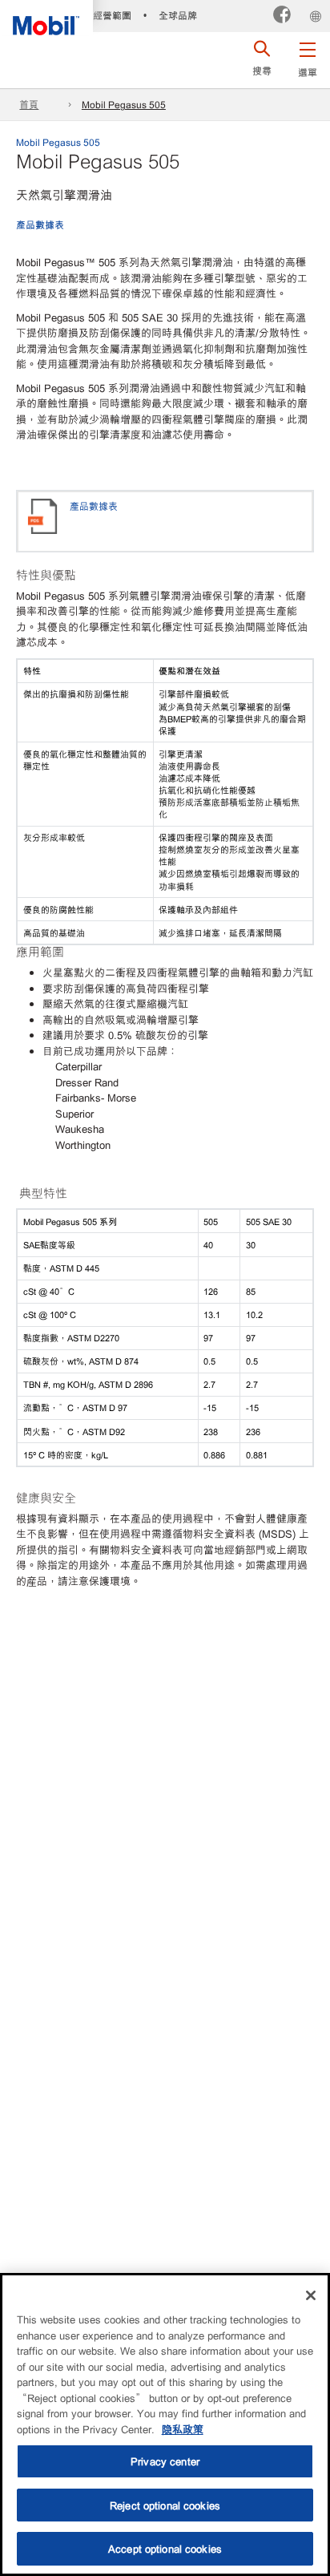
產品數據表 (40, 224)
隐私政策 (183, 2429)
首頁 (29, 104)
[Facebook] (282, 16)
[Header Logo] (46, 18)
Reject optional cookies (165, 2505)
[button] (307, 56)
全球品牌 (178, 15)
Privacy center (165, 2461)
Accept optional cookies (165, 2548)
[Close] (311, 2295)
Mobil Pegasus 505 (124, 104)
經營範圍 (112, 15)
